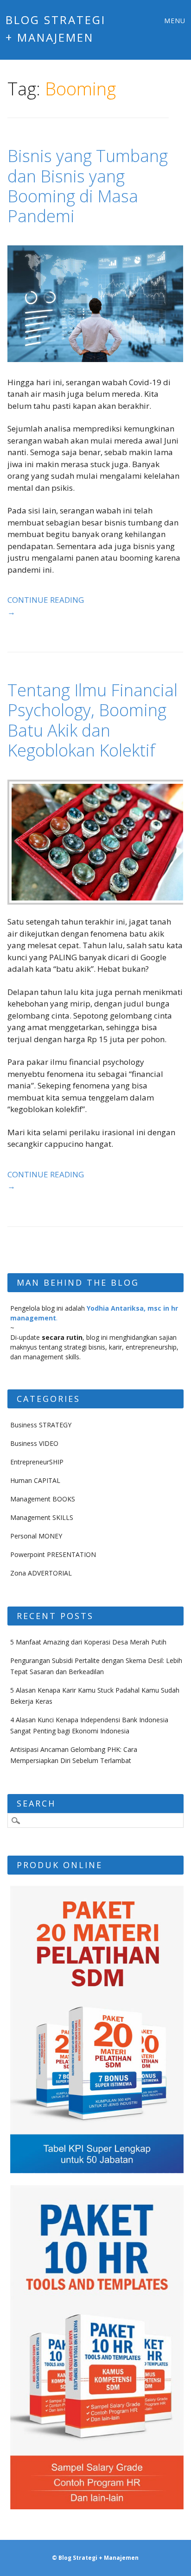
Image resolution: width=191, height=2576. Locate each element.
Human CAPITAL (35, 1480)
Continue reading (46, 606)
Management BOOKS (43, 1499)
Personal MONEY (36, 1536)
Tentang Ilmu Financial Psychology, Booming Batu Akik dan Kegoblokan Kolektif (92, 720)
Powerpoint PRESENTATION (53, 1554)
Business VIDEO (34, 1443)
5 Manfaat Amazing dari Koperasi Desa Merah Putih (88, 1642)
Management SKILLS (42, 1517)
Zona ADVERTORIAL (41, 1573)
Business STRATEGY (41, 1425)
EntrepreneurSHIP (37, 1462)
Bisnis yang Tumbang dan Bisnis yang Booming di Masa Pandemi (88, 186)
